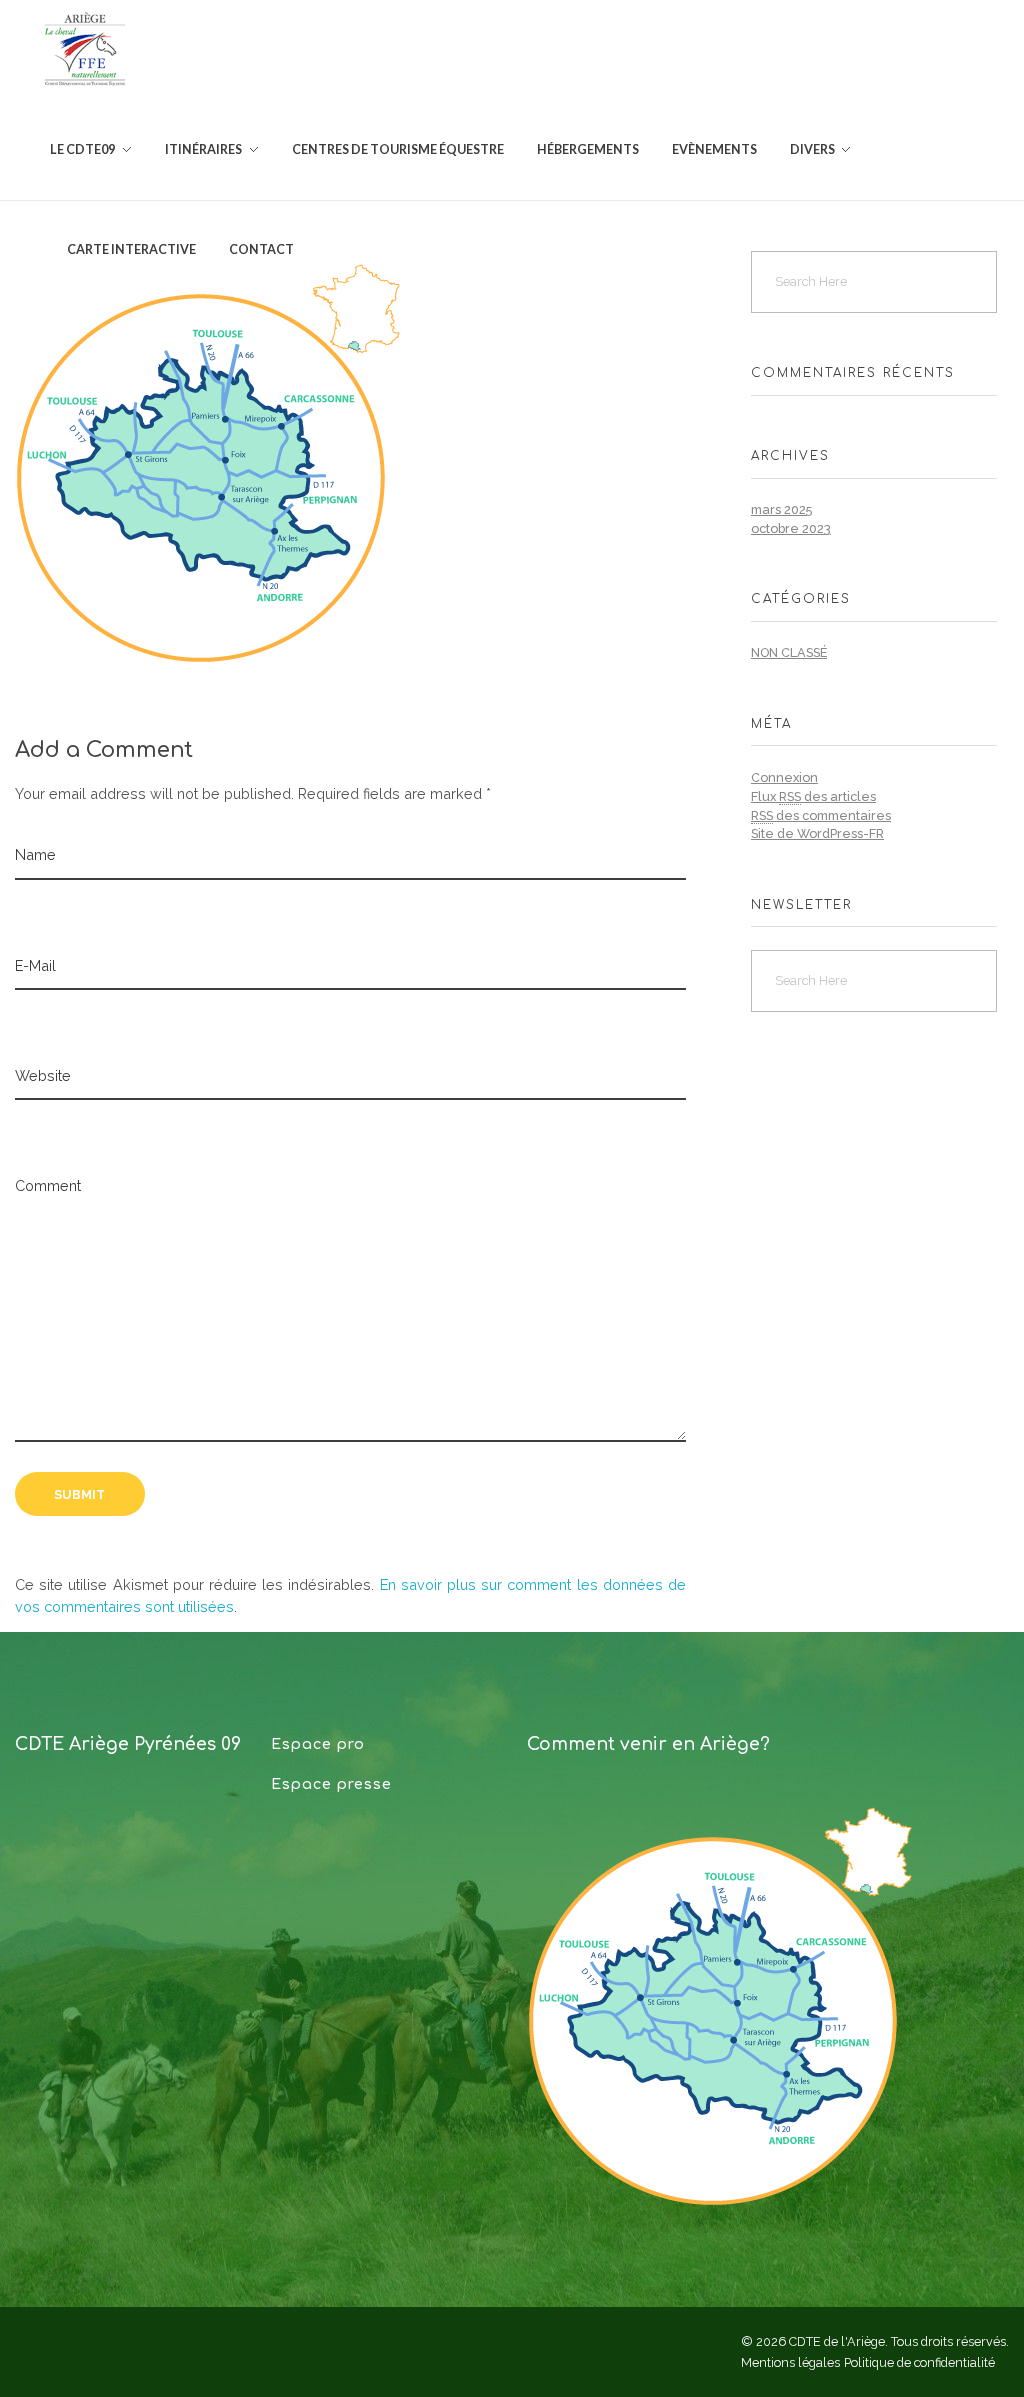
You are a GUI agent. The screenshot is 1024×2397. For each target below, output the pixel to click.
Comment (48, 1185)
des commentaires (821, 815)
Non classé (789, 652)
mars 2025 (781, 509)
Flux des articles (813, 796)
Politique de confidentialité (919, 2362)
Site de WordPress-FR (817, 833)
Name (35, 854)
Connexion (784, 777)
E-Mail (35, 965)
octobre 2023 (791, 528)
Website (43, 1075)
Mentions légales (790, 2362)
